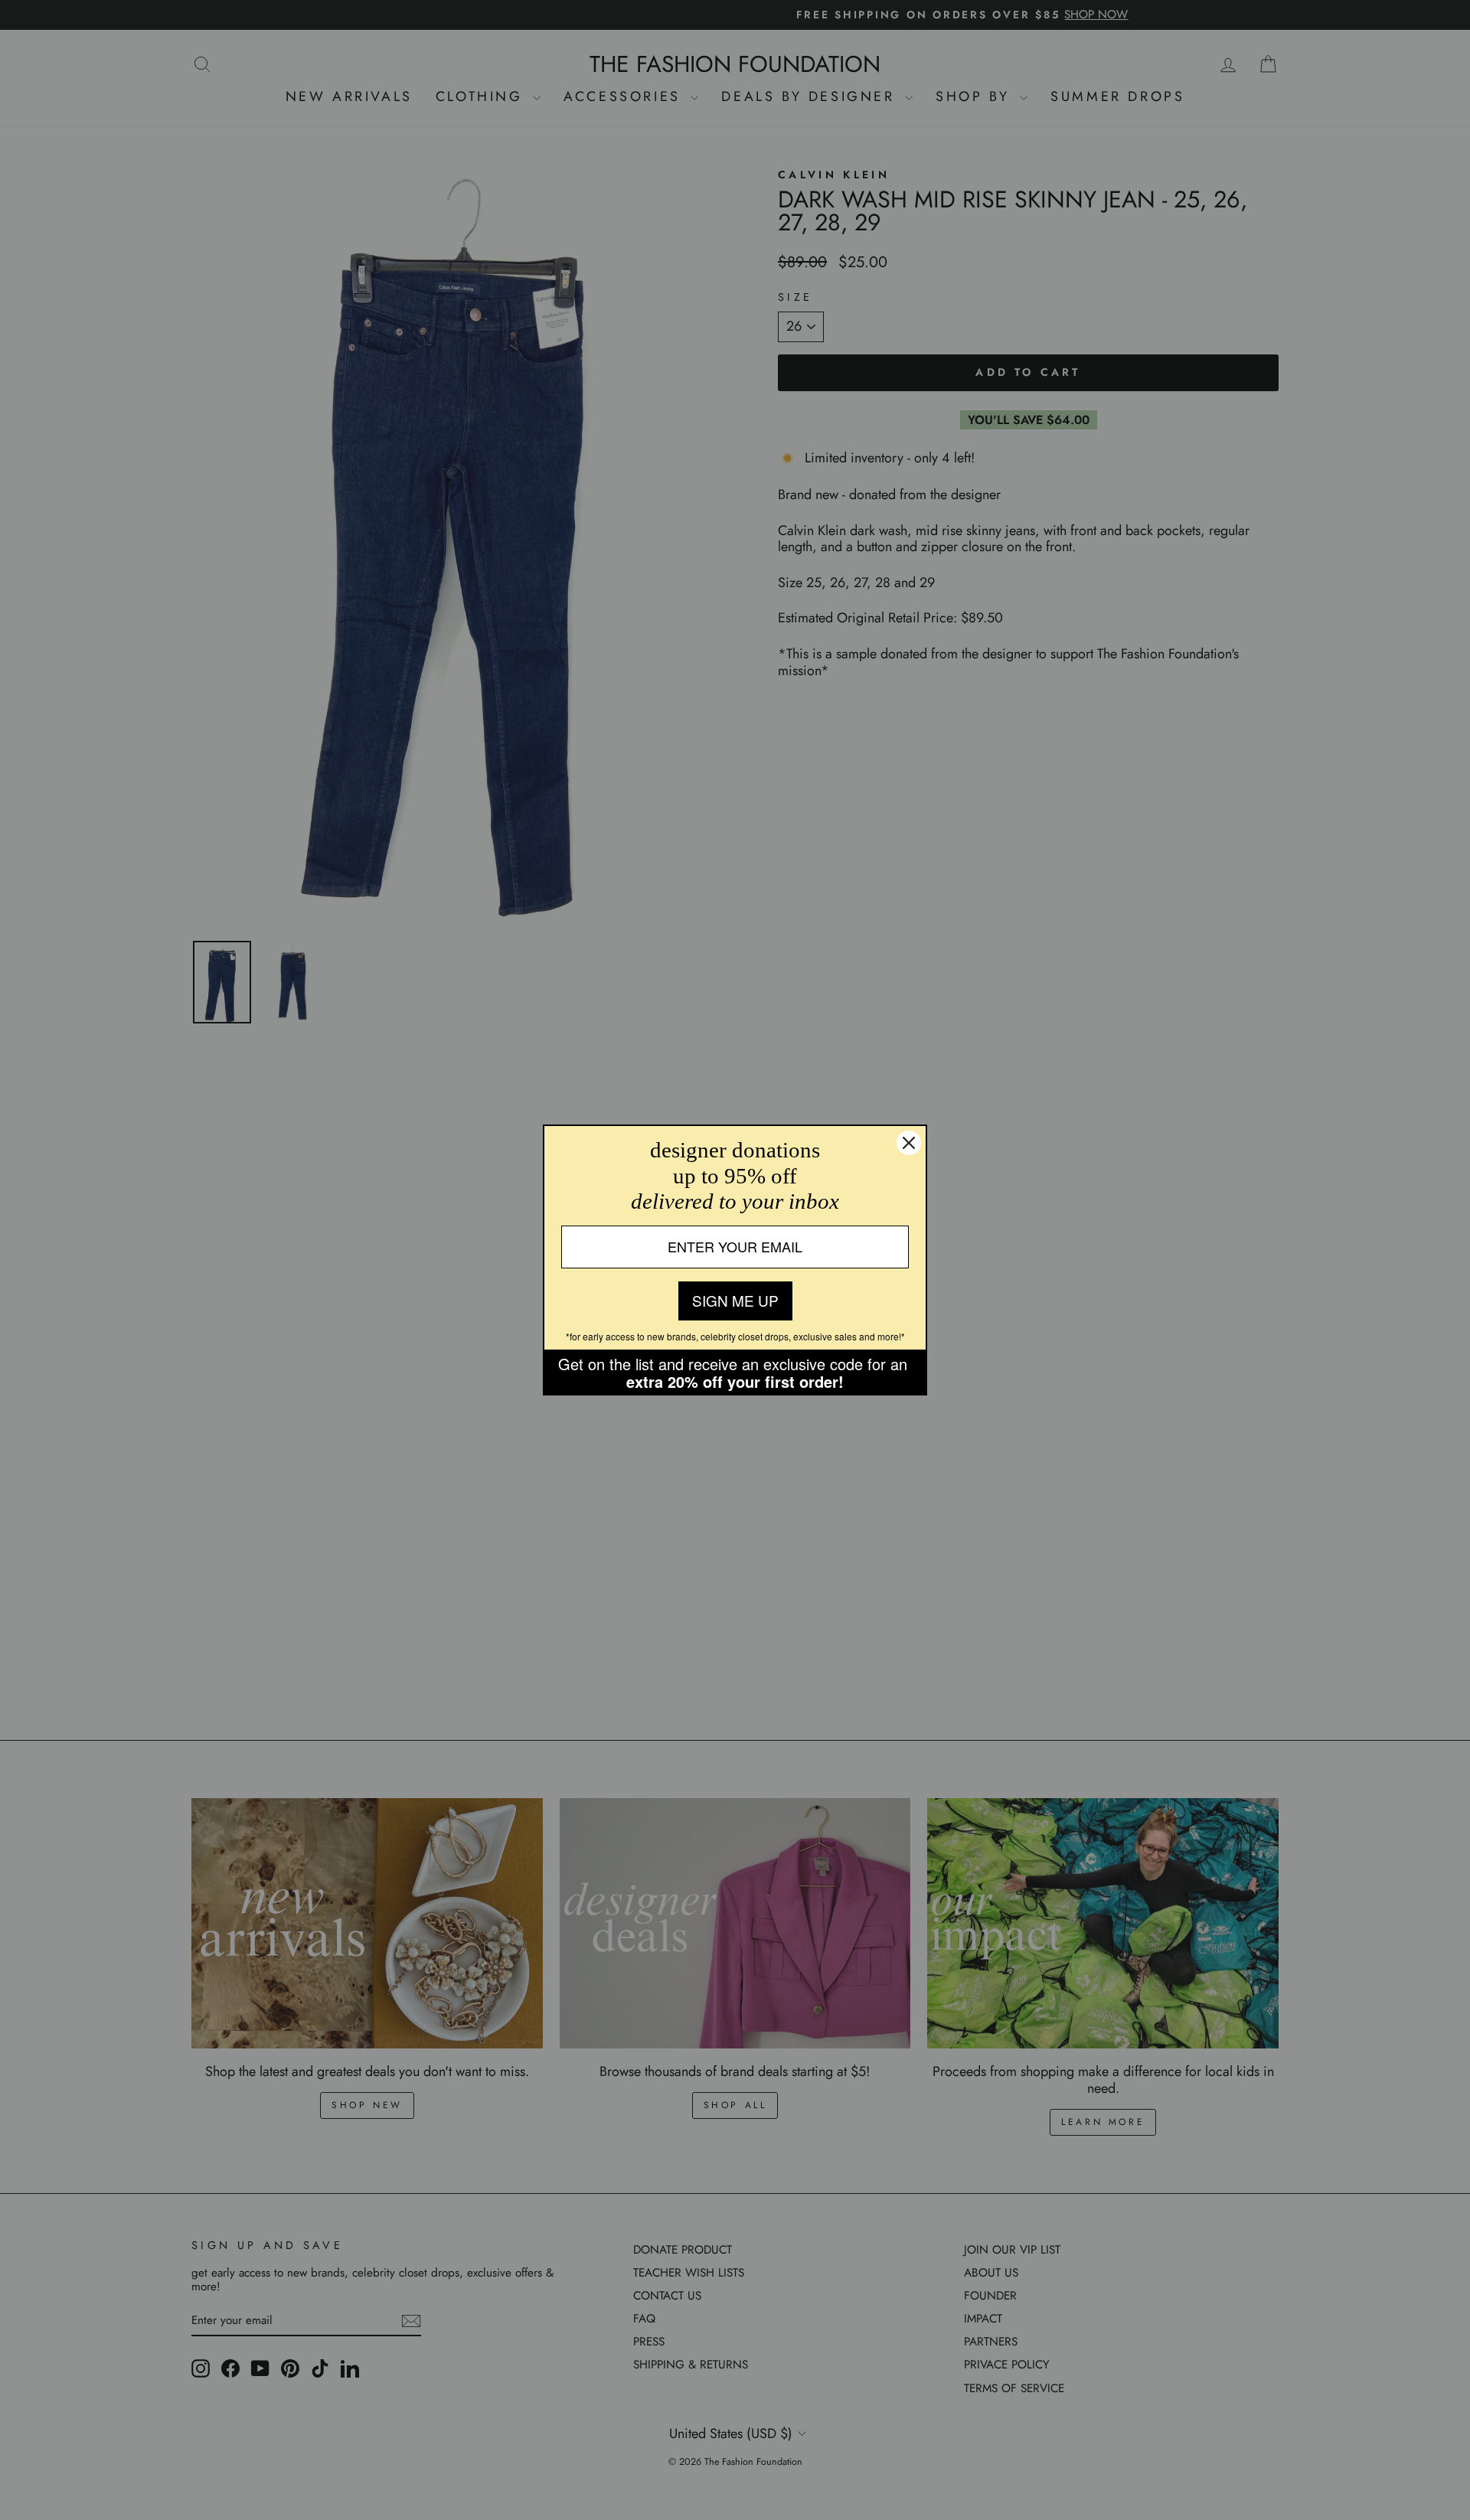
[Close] (909, 1143)
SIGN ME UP (735, 1300)
